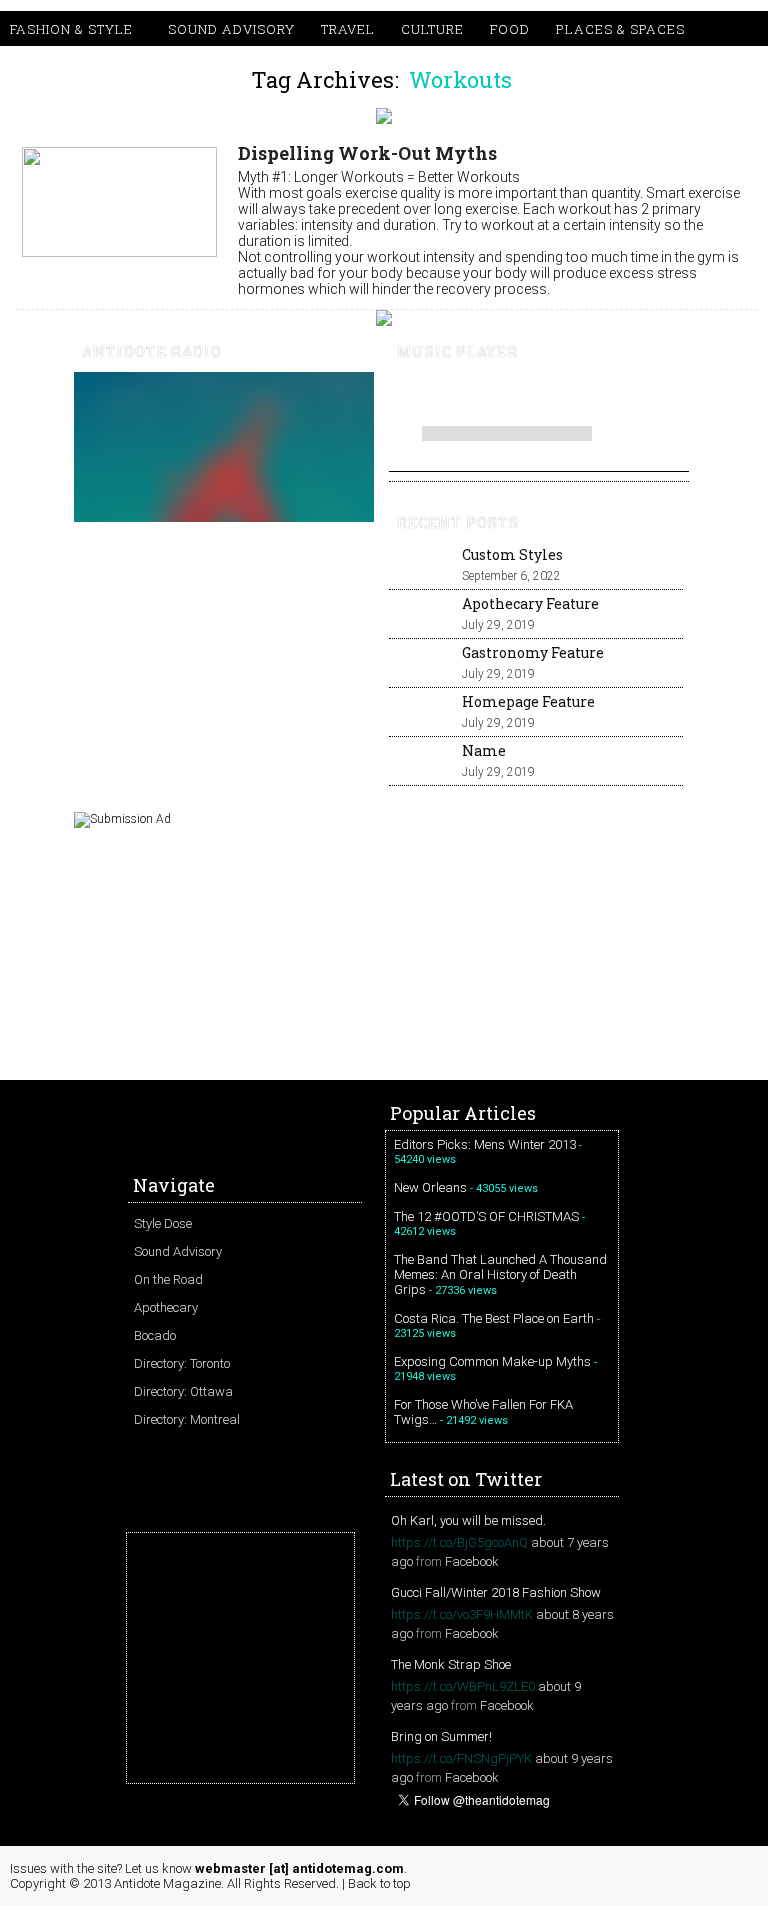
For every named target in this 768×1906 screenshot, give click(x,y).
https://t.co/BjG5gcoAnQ (459, 1542)
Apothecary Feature (530, 603)
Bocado (155, 1335)
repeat (611, 448)
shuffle (641, 430)
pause (477, 396)
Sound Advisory (231, 29)
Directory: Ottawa (183, 1391)
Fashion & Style (71, 29)
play (437, 396)
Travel (348, 29)
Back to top (379, 1883)
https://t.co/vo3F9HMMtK (462, 1614)
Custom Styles (512, 554)
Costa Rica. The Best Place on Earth (494, 1318)
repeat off (641, 466)
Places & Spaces (620, 29)
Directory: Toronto (182, 1363)
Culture (432, 29)
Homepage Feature (528, 701)
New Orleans (430, 1187)
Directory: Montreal (187, 1419)
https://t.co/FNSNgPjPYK (461, 1758)
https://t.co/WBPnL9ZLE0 (463, 1686)
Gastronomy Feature (533, 652)
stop (539, 396)
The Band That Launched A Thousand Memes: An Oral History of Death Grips (500, 1274)
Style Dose (163, 1223)
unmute (600, 396)
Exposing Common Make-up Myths (492, 1361)
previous (403, 396)
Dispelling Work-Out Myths (367, 153)
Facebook (472, 1561)
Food (510, 29)
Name (484, 750)
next (511, 396)
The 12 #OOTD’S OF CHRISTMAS (486, 1216)
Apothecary (166, 1307)
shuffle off (641, 448)
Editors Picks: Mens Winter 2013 (485, 1144)
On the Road (168, 1279)
